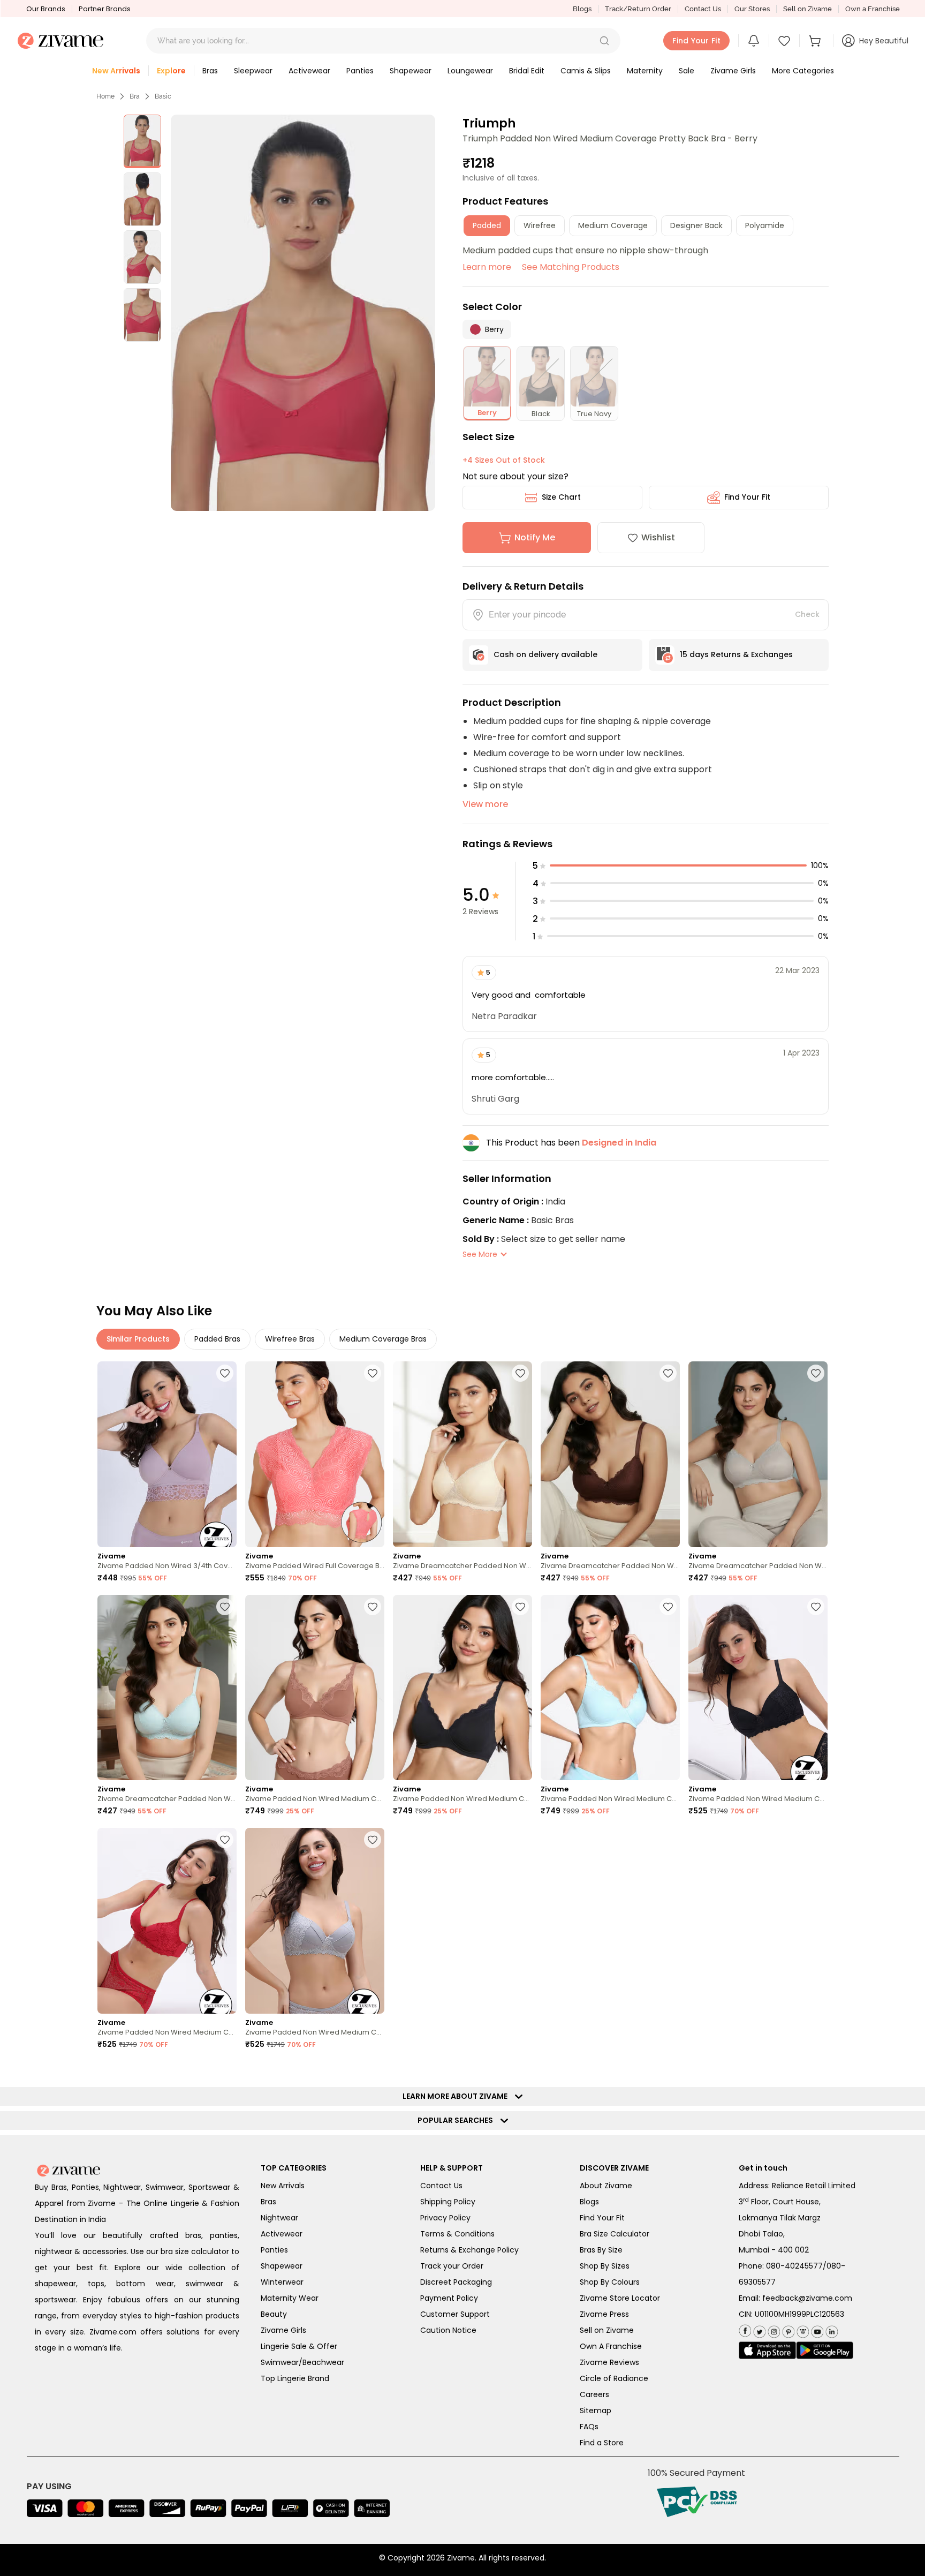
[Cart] (816, 41)
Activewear (282, 2234)
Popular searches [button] (458, 2120)
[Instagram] (773, 2329)
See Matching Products (571, 267)
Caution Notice (448, 2330)
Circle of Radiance (614, 2378)
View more (485, 804)
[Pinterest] (787, 2329)
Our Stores (752, 9)
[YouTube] (816, 2329)
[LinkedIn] (831, 2329)
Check (807, 614)
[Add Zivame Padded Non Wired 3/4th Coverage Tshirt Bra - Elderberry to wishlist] (225, 1373)
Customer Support (455, 2314)
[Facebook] (745, 2330)
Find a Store (602, 2443)
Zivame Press (604, 2314)
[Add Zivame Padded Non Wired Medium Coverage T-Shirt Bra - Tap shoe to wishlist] (520, 1607)
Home (105, 96)
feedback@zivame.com (807, 2298)
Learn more (487, 267)
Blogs (582, 9)
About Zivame (606, 2186)
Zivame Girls (283, 2330)
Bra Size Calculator (615, 2234)
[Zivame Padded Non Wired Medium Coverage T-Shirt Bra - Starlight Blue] (610, 1688)
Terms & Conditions (457, 2234)
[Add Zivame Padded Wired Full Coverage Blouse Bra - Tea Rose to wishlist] (373, 1373)
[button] (604, 41)
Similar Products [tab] (138, 1339)
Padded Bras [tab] (217, 1339)
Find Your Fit (747, 497)
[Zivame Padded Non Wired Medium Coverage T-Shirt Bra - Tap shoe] (462, 1688)
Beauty (274, 2314)
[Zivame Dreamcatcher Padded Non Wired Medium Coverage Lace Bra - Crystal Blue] (167, 1688)
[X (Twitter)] (758, 2329)
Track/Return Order (638, 9)
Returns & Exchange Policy (469, 2250)
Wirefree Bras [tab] (290, 1339)
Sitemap (596, 2411)
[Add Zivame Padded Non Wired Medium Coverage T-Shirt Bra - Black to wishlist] (816, 1607)
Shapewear (282, 2266)
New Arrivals (283, 2186)
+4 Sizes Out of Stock (504, 460)
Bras (268, 2202)
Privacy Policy (445, 2218)
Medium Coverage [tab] (613, 225)
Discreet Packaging (456, 2282)
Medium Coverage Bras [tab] (383, 1339)
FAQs (589, 2427)
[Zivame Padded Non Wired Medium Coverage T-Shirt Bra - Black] (758, 1688)
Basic (163, 96)
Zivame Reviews (609, 2362)
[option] (142, 141)
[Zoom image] (303, 313)
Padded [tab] (487, 225)
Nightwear (279, 2218)
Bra (135, 96)
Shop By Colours (610, 2282)
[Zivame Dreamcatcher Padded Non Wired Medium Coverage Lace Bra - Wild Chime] (758, 1454)
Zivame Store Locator (620, 2298)
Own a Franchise (873, 9)
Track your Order (452, 2266)
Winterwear (282, 2282)
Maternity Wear (290, 2298)
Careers (594, 2394)
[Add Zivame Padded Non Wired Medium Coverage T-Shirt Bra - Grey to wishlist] (373, 1840)
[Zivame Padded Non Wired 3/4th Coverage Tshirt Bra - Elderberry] (167, 1454)
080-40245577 (794, 2266)
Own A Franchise (611, 2346)
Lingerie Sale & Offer (299, 2346)
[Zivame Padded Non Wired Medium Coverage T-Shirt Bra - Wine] (167, 1921)
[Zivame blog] (802, 2329)
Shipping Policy (448, 2202)
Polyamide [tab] (765, 225)
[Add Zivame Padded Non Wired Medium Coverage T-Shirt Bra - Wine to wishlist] (225, 1840)
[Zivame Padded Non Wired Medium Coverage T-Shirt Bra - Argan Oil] (315, 1688)
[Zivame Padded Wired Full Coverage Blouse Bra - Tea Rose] (315, 1454)
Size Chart (561, 497)
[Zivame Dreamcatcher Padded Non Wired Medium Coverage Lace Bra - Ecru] (462, 1454)
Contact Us (703, 9)
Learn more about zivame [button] (457, 2096)
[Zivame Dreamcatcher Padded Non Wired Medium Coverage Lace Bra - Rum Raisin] (610, 1454)
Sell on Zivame (808, 9)
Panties (274, 2250)
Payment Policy (449, 2298)
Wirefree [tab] (540, 225)
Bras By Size (601, 2250)
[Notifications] (754, 41)
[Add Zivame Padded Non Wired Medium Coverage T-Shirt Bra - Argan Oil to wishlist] (373, 1607)
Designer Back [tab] (696, 225)
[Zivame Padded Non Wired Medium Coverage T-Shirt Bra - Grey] (315, 1921)
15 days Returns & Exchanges (736, 654)
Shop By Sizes (605, 2266)
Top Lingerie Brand (295, 2378)
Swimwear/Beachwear (302, 2362)
